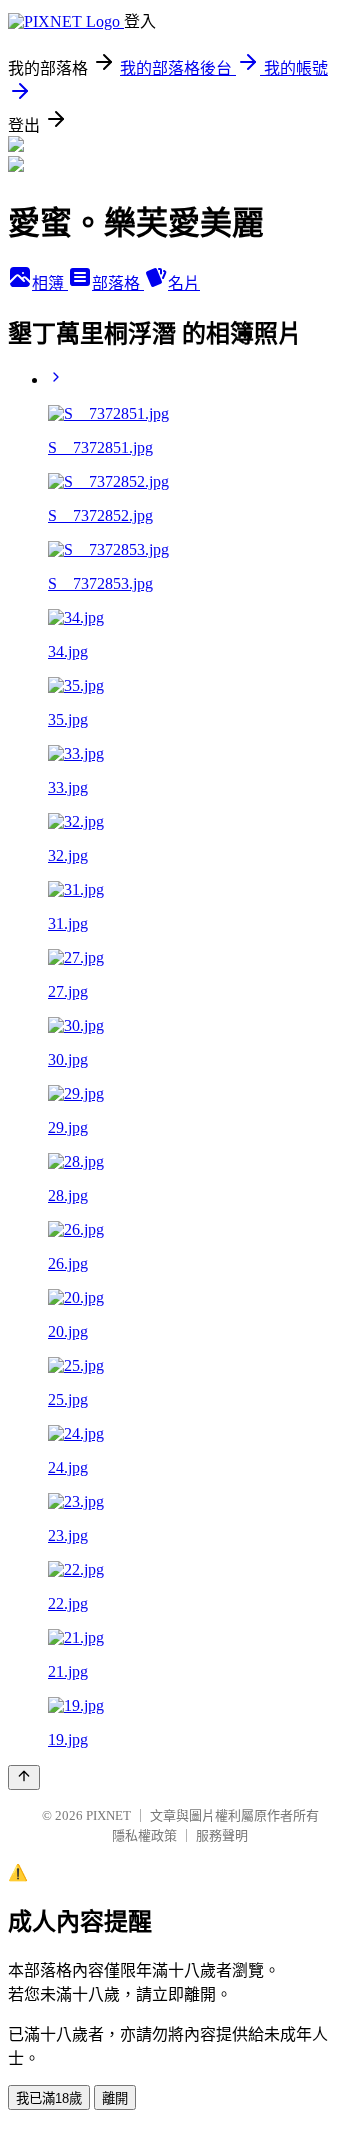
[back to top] (24, 1777)
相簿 (50, 283)
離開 (115, 2098)
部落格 (118, 283)
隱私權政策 (144, 1835)
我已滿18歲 (49, 2098)
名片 (184, 283)
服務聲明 (222, 1835)
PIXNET (108, 1815)
